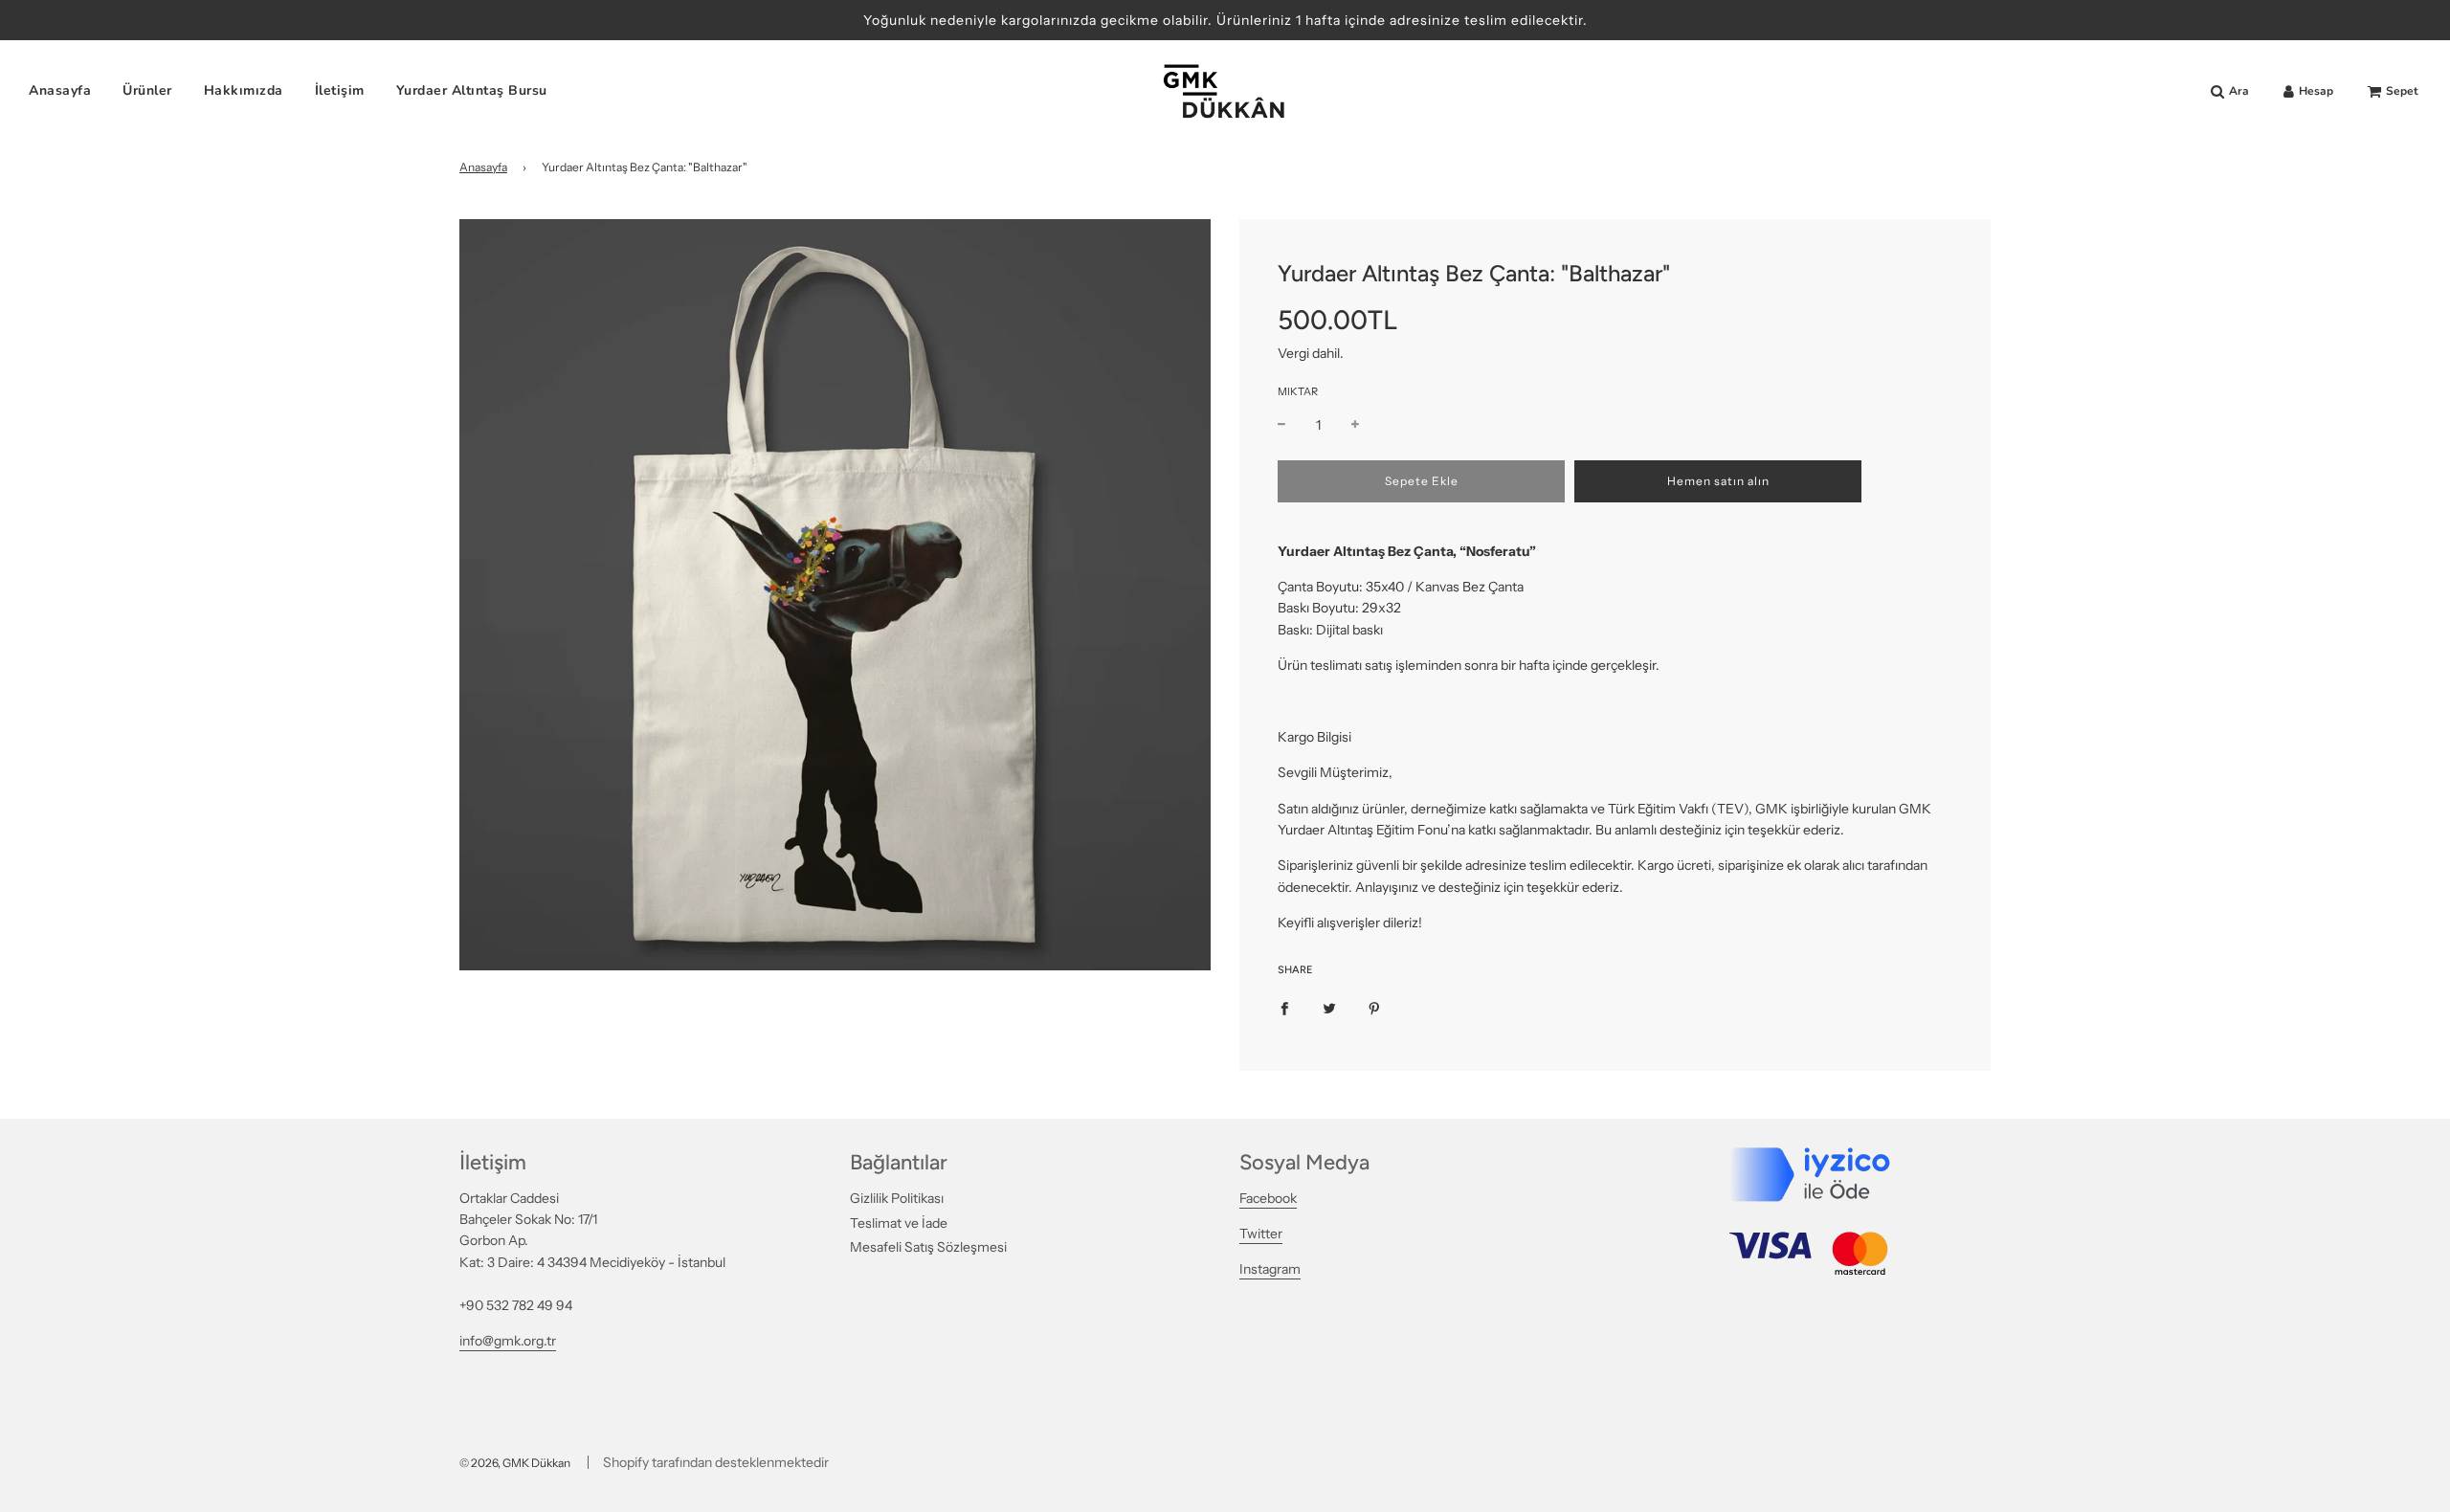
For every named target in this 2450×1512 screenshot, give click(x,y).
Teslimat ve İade (899, 1223)
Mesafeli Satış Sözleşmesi (928, 1247)
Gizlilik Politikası (897, 1198)
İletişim (340, 91)
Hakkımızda (244, 91)
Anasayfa (60, 91)
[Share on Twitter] (1329, 1008)
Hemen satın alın (1718, 481)
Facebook (1268, 1198)
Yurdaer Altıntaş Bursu (472, 91)
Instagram (1270, 1269)
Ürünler (147, 91)
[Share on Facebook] (1284, 1008)
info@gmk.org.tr (508, 1341)
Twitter (1261, 1234)
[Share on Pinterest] (1374, 1008)
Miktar (1298, 391)
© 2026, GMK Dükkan (515, 1463)
